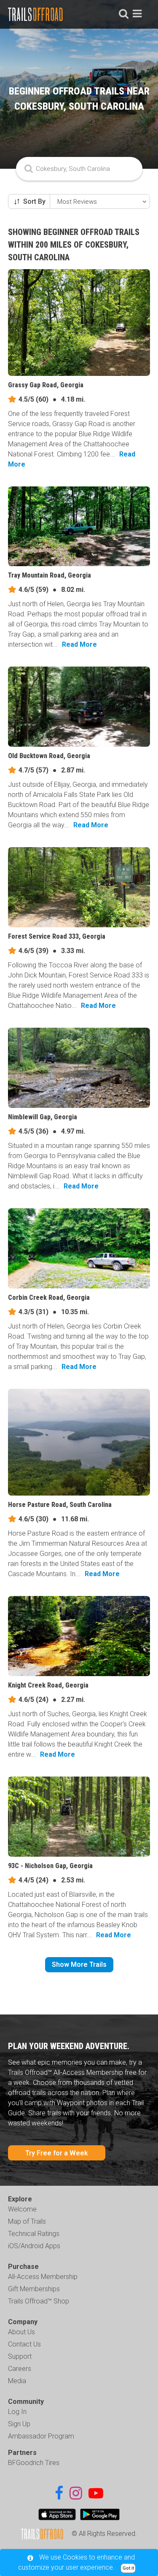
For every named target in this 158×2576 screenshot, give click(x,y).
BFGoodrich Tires (34, 2463)
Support (20, 2356)
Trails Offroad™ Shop (39, 2301)
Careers (20, 2369)
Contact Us (24, 2344)
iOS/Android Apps (34, 2246)
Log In (17, 2412)
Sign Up (19, 2424)
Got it (128, 2568)
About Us (21, 2332)
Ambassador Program (41, 2436)
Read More (79, 644)
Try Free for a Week (57, 2153)
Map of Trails (27, 2221)
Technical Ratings (34, 2234)
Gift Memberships (34, 2289)
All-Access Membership (43, 2277)
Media (17, 2381)
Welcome (22, 2209)
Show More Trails (79, 1964)
